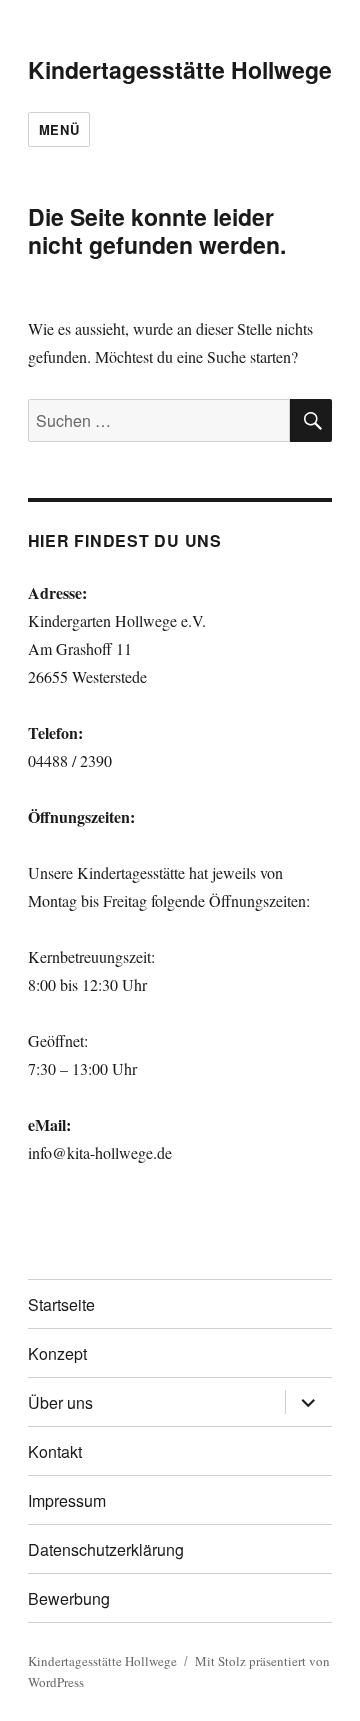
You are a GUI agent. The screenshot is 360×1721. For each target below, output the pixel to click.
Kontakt (55, 1451)
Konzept (57, 1353)
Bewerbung (69, 1598)
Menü (59, 129)
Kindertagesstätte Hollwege (180, 69)
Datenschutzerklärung (106, 1549)
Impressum (67, 1500)
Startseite (61, 1304)
